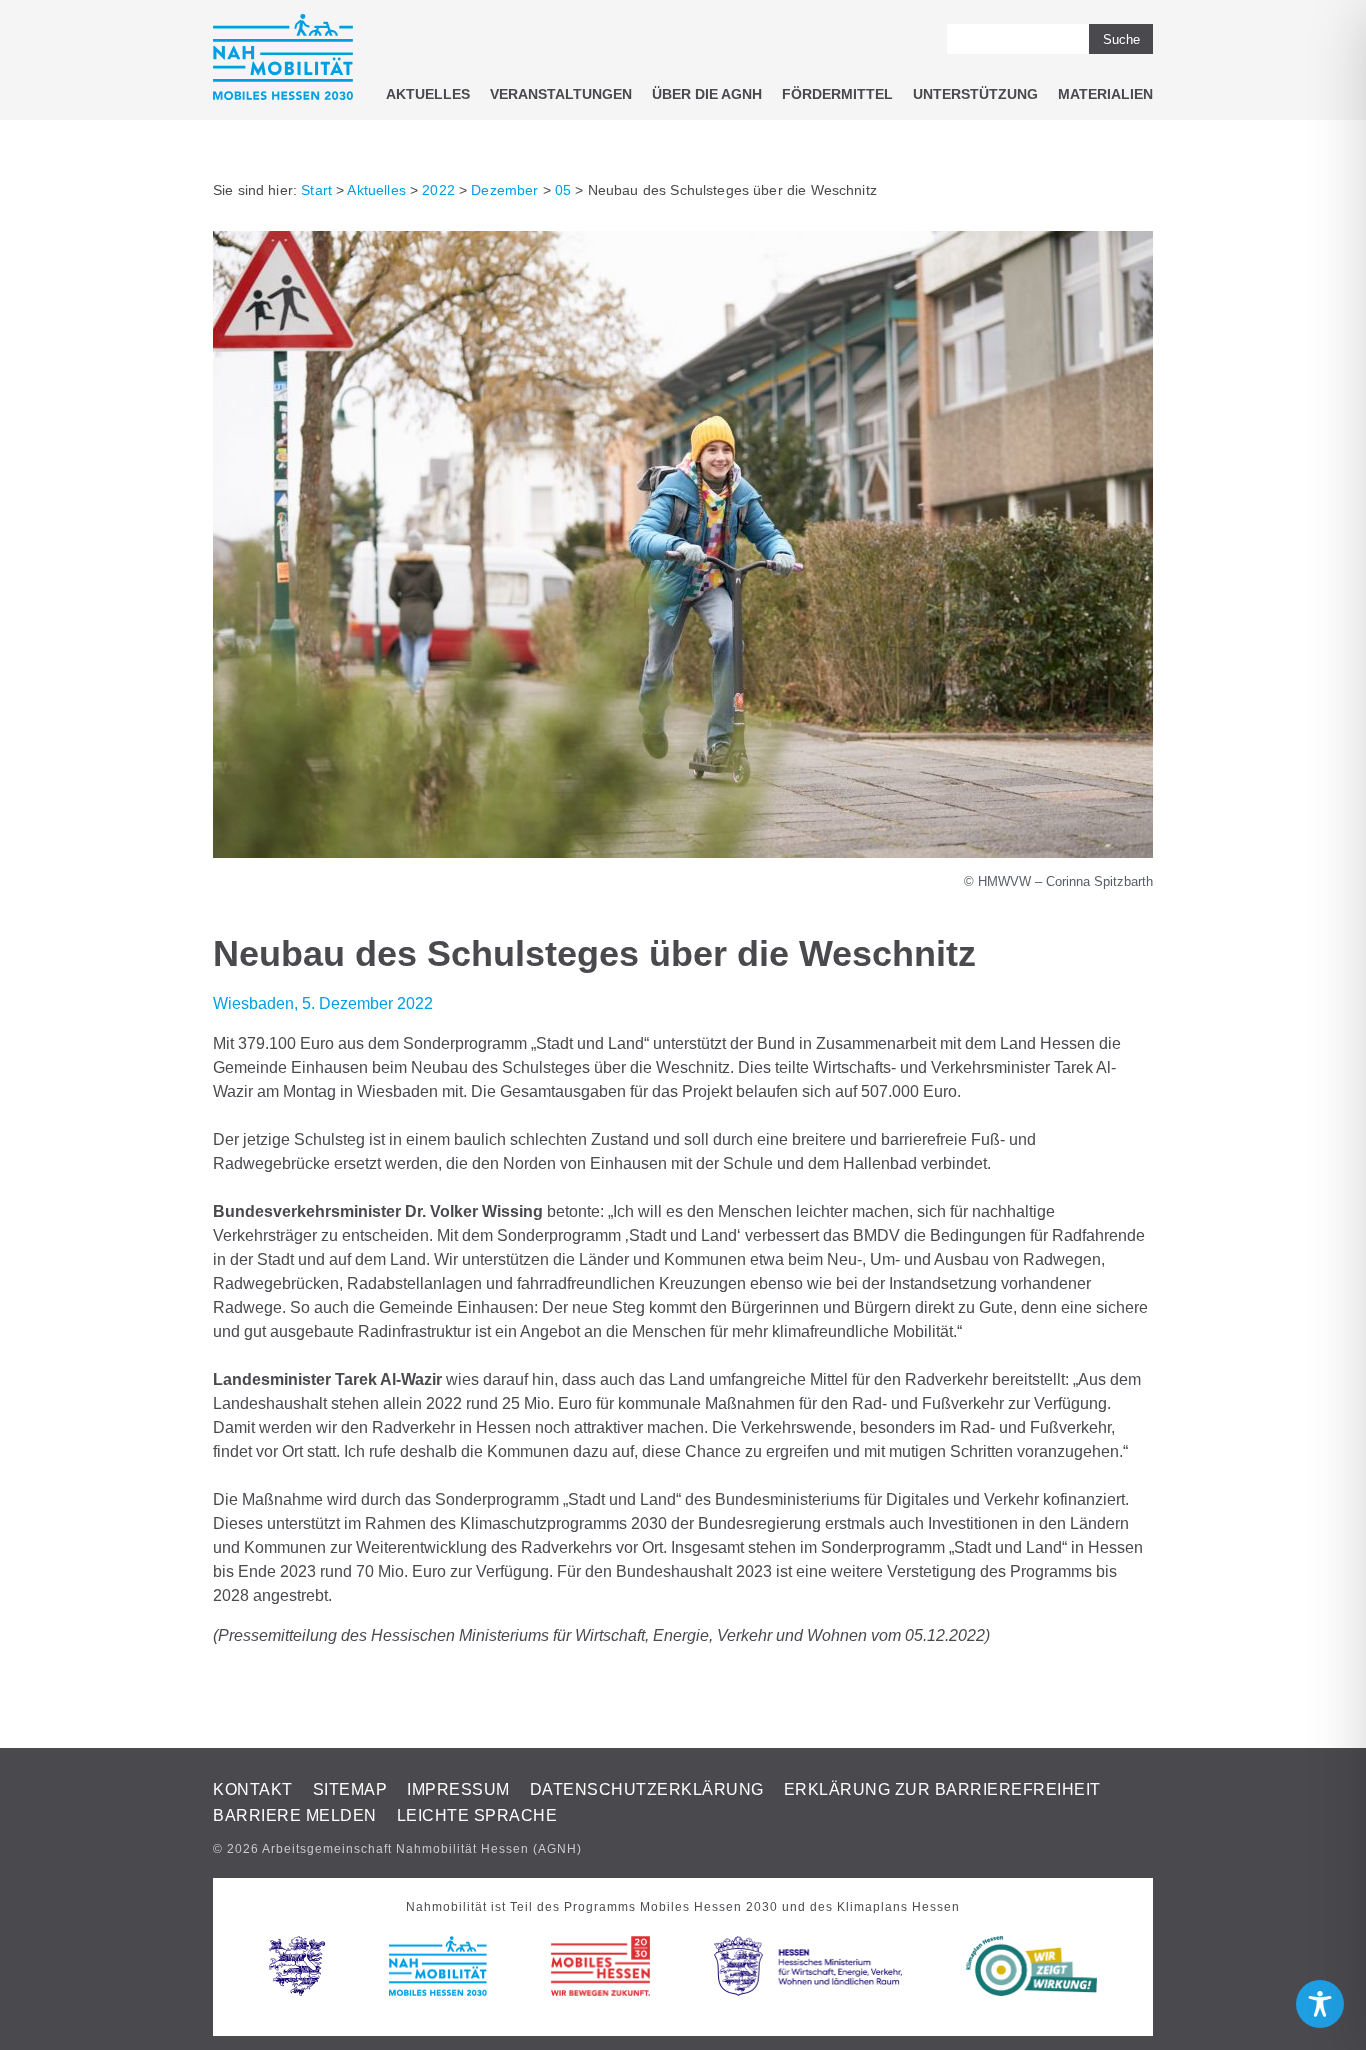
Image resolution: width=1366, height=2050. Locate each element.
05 (563, 190)
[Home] (283, 60)
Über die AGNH (707, 94)
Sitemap (350, 1789)
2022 (438, 190)
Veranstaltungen (561, 94)
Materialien (1105, 94)
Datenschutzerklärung (647, 1789)
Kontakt (253, 1789)
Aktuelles (428, 94)
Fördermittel (837, 94)
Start (316, 190)
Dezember (504, 190)
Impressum (458, 1789)
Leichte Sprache (477, 1815)
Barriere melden (295, 1815)
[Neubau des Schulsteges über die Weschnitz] (683, 852)
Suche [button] (1121, 39)
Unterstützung (975, 94)
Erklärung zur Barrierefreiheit (942, 1789)
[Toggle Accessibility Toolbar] (1320, 2004)
